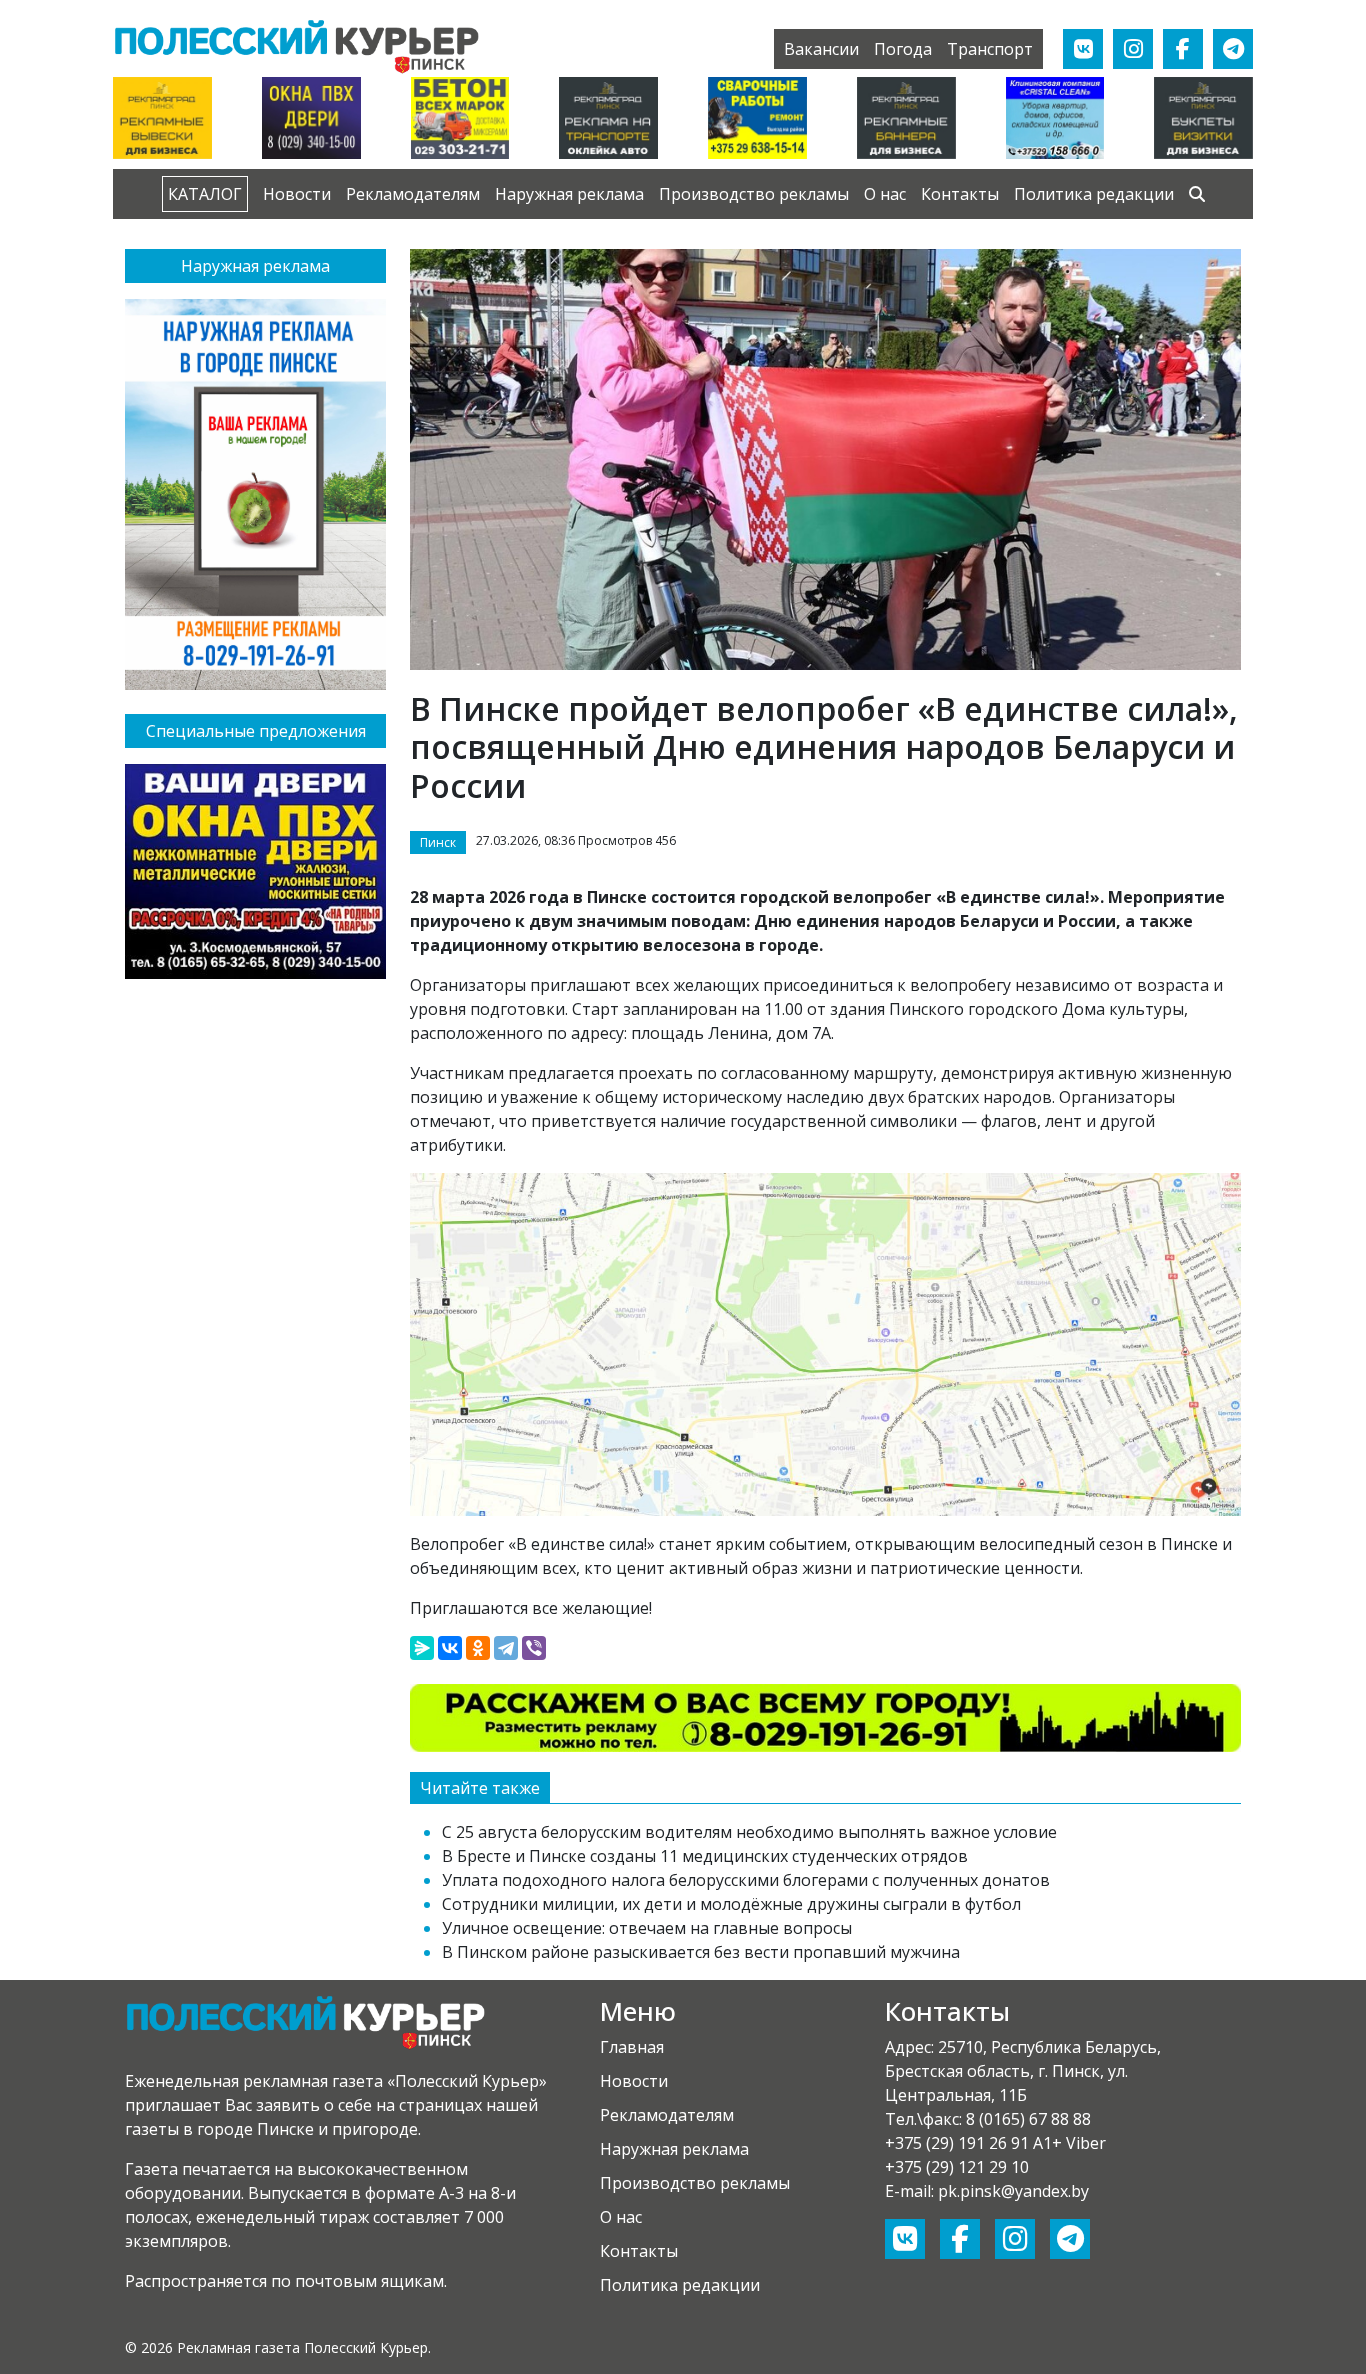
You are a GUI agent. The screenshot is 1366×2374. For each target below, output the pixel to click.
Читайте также (480, 1788)
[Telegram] (506, 1648)
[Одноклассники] (478, 1648)
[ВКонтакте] (450, 1648)
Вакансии (821, 49)
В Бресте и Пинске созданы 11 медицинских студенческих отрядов (705, 1856)
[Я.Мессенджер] (422, 1648)
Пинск (438, 842)
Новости (297, 194)
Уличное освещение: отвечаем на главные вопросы (647, 1928)
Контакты (960, 194)
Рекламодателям (413, 194)
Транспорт (990, 49)
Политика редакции (1094, 194)
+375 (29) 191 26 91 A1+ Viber (995, 2143)
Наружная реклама (569, 194)
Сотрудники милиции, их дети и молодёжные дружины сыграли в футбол (731, 1904)
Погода (903, 49)
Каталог (205, 194)
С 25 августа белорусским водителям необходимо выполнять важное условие (749, 1832)
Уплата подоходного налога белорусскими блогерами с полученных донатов (746, 1880)
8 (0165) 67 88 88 (1028, 2119)
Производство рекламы (754, 194)
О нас (885, 194)
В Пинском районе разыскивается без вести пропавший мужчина (701, 1952)
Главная (632, 2047)
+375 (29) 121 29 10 (957, 2167)
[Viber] (534, 1648)
